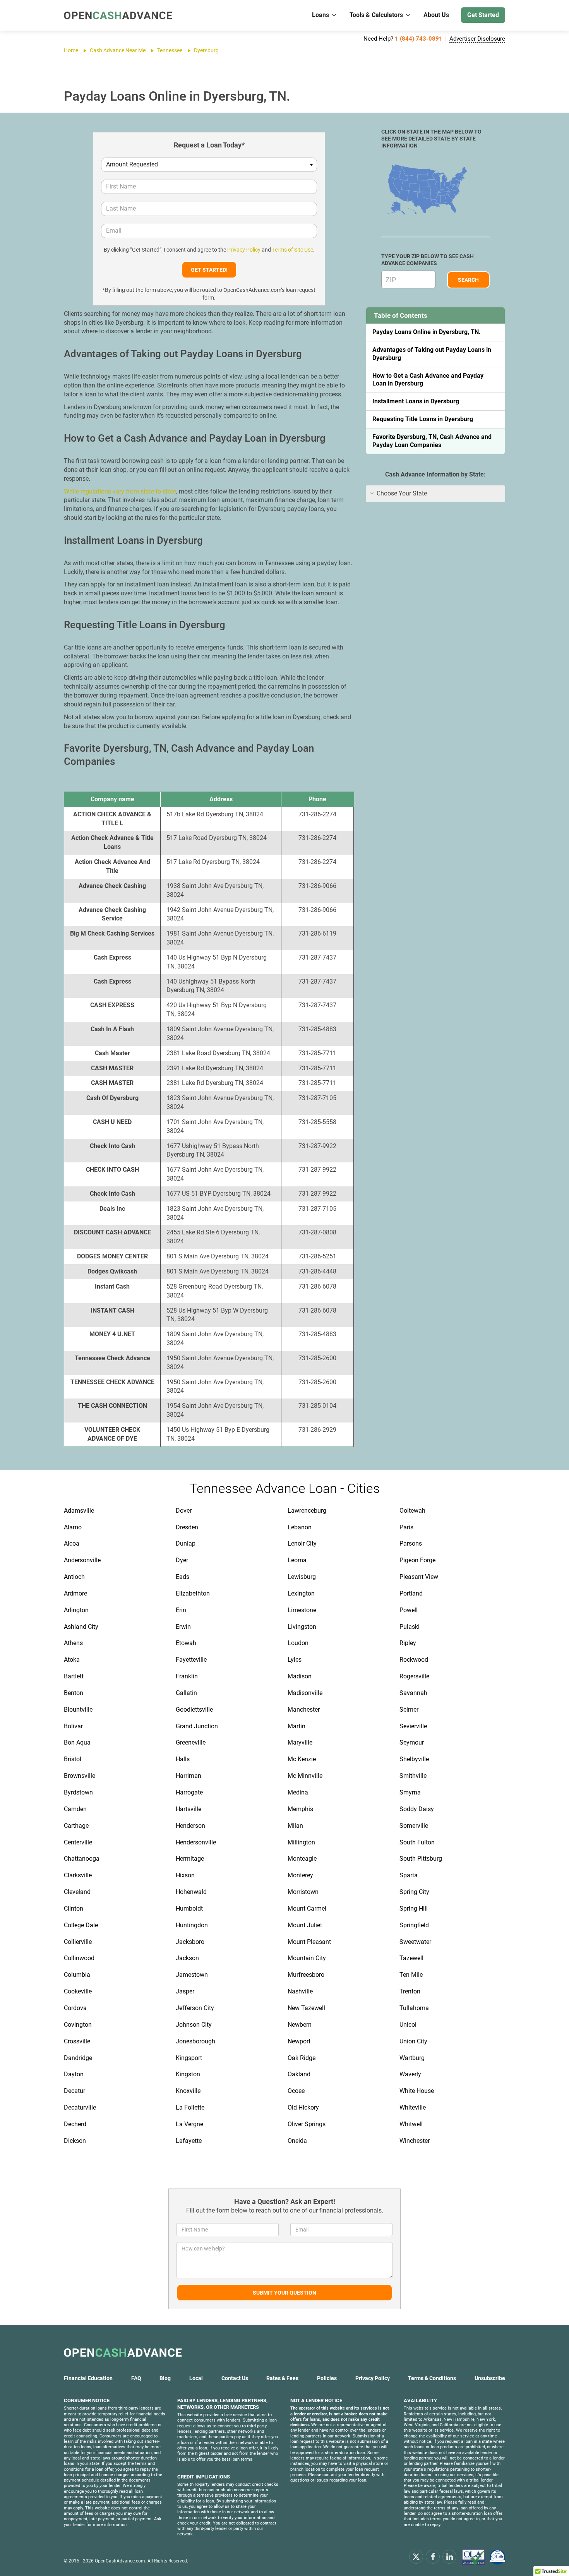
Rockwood (414, 1660)
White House (417, 2091)
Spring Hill (414, 1908)
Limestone (302, 1610)
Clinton (74, 1908)
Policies (327, 2378)
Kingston (188, 2074)
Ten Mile (411, 1975)
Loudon (298, 1643)
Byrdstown (78, 1792)
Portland (411, 1593)
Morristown (303, 1892)
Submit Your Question (284, 2293)
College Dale (81, 1925)
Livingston (302, 1627)
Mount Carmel (307, 1908)
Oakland (299, 2074)
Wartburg (412, 2058)
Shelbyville (414, 1759)
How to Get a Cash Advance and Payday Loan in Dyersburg (428, 380)
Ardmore (75, 1593)
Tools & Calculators (376, 15)
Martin (296, 1726)
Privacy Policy (244, 250)
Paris (406, 1527)
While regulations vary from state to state (120, 491)
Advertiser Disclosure (477, 39)
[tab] (435, 494)
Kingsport (189, 2058)
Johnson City (194, 2025)
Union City (413, 2041)
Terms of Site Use (293, 250)
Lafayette (189, 2141)
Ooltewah (412, 1511)
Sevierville (413, 1726)
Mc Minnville (305, 1776)
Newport (299, 2041)
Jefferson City (195, 2008)
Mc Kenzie (302, 1759)
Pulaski (410, 1627)
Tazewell (411, 1958)
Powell (409, 1610)
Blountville (78, 1710)
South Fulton (417, 1842)
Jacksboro (190, 1942)
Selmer (409, 1710)
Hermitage (190, 1859)
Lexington (301, 1593)
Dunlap (186, 1543)
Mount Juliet (305, 1925)
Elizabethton (193, 1593)
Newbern (300, 2025)
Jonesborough (195, 2041)
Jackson (187, 1958)
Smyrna (410, 1792)
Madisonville (305, 1693)
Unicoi (408, 2025)
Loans (320, 15)
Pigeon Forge (417, 1560)
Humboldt (189, 1908)
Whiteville (413, 2107)
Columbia (77, 1975)
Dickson (75, 2141)
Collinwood (79, 1958)
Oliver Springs (307, 2124)
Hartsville (189, 1809)
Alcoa (72, 1543)
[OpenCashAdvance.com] (118, 15)
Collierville (78, 1942)
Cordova (75, 2008)
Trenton (410, 1991)
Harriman (189, 1776)
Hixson (185, 1875)
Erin (181, 1610)
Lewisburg (302, 1577)
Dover (184, 1511)
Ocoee (296, 2091)
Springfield (414, 1925)
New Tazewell (306, 2008)
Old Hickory (303, 2107)
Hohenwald (191, 1892)
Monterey (300, 1875)
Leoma (297, 1560)
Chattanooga (82, 1859)
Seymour (412, 1742)
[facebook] (433, 2556)
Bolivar (73, 1726)
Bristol (73, 1759)
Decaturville (80, 2107)
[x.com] (416, 2556)
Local (196, 2378)
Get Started (483, 15)
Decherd (75, 2124)
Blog (165, 2378)
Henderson (190, 1826)
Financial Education (88, 2378)
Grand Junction (197, 1726)
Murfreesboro (306, 1975)
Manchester (304, 1710)
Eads (183, 1577)
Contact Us (235, 2378)
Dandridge (78, 2058)
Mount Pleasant (309, 1942)
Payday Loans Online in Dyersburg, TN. (427, 332)
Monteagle (302, 1859)
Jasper (185, 1991)
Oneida (297, 2141)
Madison (300, 1676)
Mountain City (307, 1958)
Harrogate (189, 1792)
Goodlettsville (194, 1710)
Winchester (415, 2141)
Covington (78, 2025)
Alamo (73, 1527)
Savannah (413, 1693)
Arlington (76, 1610)
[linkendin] (449, 2556)
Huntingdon (192, 1925)
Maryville (300, 1742)
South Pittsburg (421, 1859)
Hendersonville (196, 1842)
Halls (183, 1759)
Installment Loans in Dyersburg (416, 401)
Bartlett (74, 1676)
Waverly (410, 2074)
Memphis (300, 1809)
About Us (436, 15)
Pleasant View (419, 1577)
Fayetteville (191, 1660)
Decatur (75, 2091)
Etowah (186, 1643)
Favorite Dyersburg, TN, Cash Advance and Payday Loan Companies (432, 441)
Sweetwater (415, 1942)
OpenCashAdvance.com (120, 2561)
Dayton (74, 2074)
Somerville (414, 1826)
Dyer (182, 1560)
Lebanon (300, 1527)
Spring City (414, 1892)
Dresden (187, 1527)
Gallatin (186, 1693)
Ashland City (81, 1627)
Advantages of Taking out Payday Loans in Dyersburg (432, 354)
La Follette (190, 2107)
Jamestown (192, 1975)
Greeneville (191, 1742)
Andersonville (82, 1560)
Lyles (295, 1660)
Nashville (300, 1991)
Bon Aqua (77, 1742)
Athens (73, 1643)
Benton (74, 1693)
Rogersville (414, 1676)
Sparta (409, 1875)
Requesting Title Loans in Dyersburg (423, 419)
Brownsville (80, 1776)
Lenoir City (302, 1543)
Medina (298, 1792)
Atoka (72, 1660)
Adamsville (79, 1511)
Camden (75, 1809)
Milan (295, 1826)
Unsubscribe (490, 2378)
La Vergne (189, 2124)
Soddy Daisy (417, 1809)
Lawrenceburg (307, 1511)
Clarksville (78, 1875)
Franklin (187, 1676)
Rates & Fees (282, 2378)
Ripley (408, 1643)
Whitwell (411, 2124)
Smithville (413, 1776)
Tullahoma (414, 2008)
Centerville (78, 1842)
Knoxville (188, 2091)
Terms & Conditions (432, 2378)
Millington (301, 1842)
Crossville (77, 2041)
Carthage (76, 1826)
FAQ (136, 2378)
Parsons (411, 1543)
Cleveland (77, 1892)
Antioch (74, 1577)
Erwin (183, 1627)
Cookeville (78, 1991)
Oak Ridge (302, 2058)
